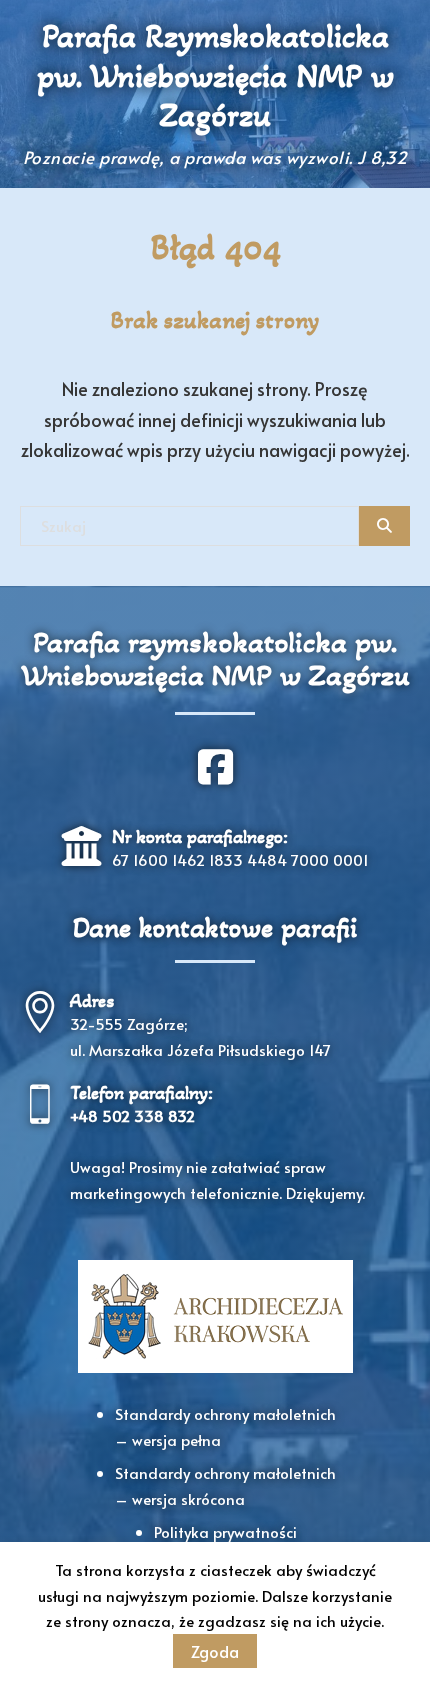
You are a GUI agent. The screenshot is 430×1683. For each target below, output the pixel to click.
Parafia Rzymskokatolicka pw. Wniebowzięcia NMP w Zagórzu (215, 76)
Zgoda (215, 1651)
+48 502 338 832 (132, 1115)
